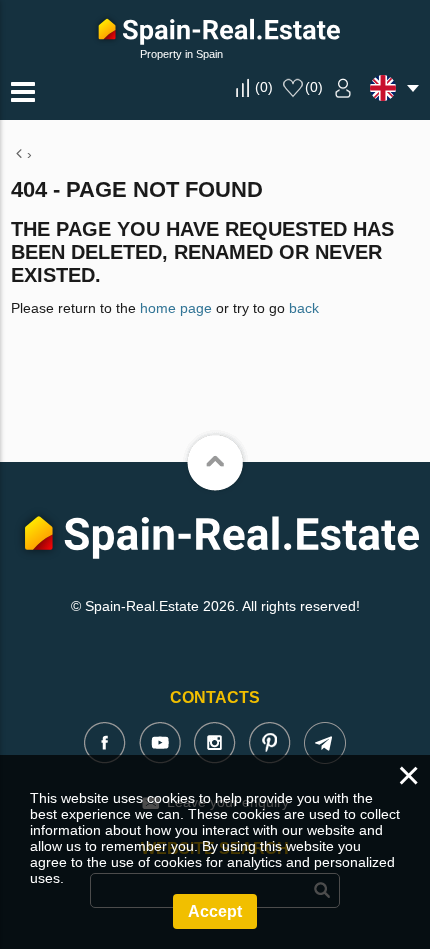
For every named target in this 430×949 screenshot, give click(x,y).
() (264, 87)
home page (176, 308)
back (304, 308)
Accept (215, 911)
